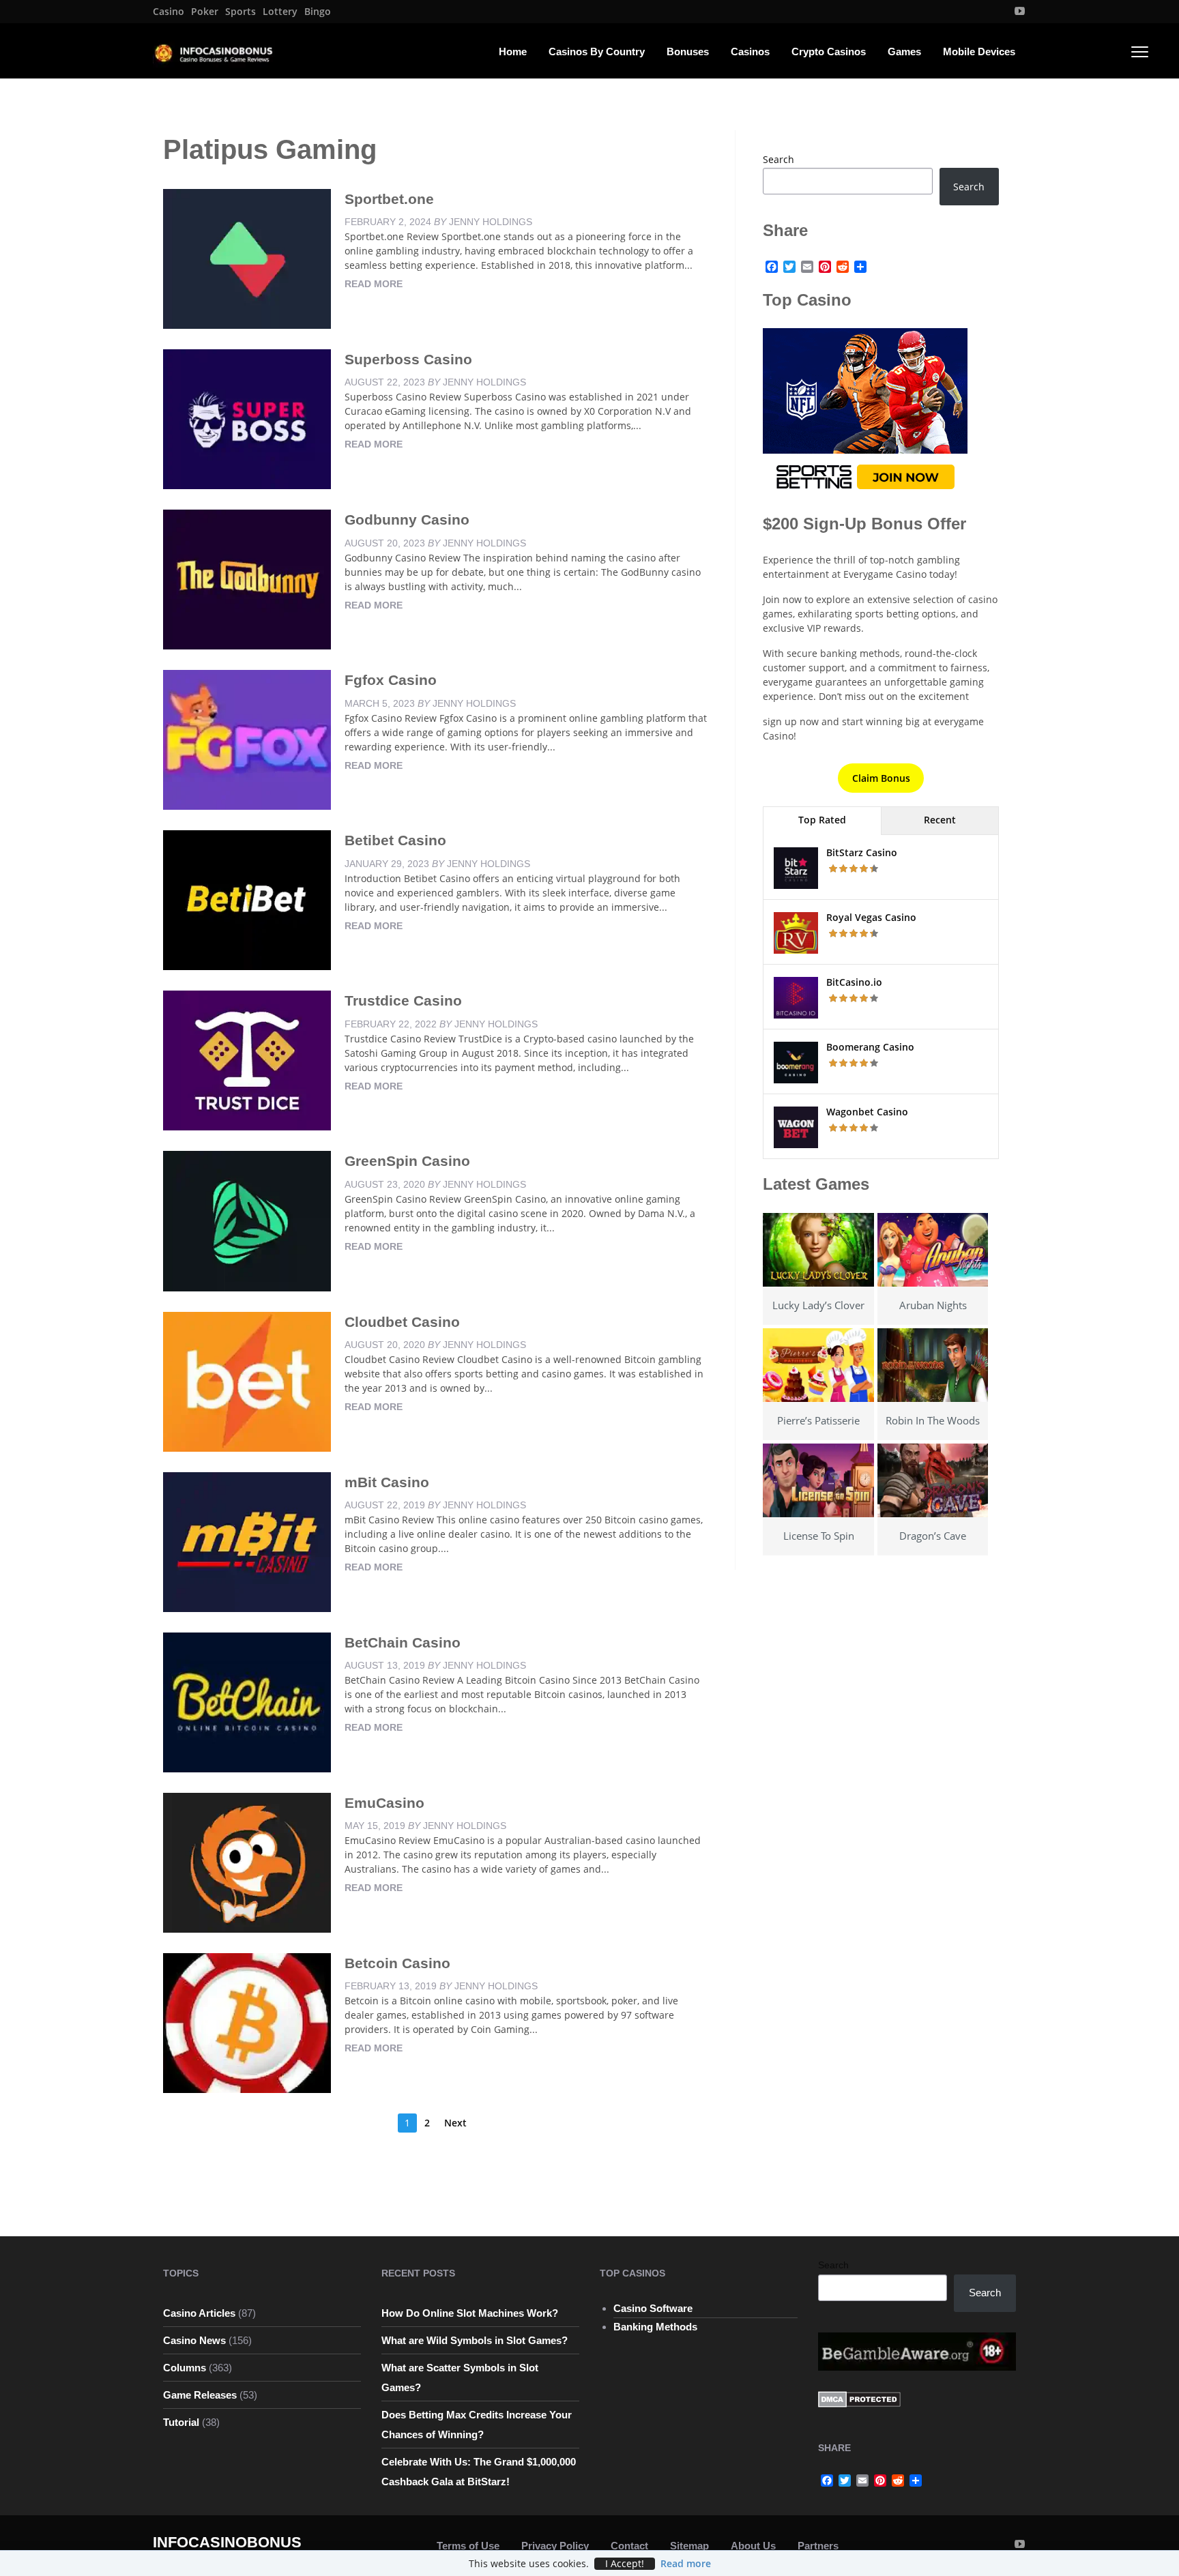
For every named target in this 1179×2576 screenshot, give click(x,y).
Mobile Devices (979, 52)
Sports (241, 12)
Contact (629, 2546)
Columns (185, 2368)
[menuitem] (169, 12)
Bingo (318, 12)
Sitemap (689, 2546)
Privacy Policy (555, 2546)
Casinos (750, 52)
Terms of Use (468, 2546)
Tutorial (181, 2422)
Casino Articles (199, 2313)
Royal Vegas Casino (871, 917)
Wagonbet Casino (867, 1112)
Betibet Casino (395, 840)
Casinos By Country (597, 52)
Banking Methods (655, 2327)
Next (455, 2123)
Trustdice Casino (403, 1000)
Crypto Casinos (829, 52)
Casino (169, 12)
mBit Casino (387, 1482)
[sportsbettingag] (865, 412)
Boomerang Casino (870, 1047)
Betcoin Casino (397, 1963)
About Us (753, 2546)
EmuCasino (384, 1803)
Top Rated (822, 820)
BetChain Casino (403, 1642)
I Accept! (625, 2564)
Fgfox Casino (391, 680)
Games (904, 52)
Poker (205, 12)
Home (513, 52)
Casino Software (653, 2308)
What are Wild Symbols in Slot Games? (475, 2340)
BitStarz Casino (862, 852)
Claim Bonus (881, 778)
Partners (818, 2546)
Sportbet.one (389, 199)
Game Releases (200, 2395)
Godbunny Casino (407, 519)
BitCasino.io (854, 982)
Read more (374, 284)
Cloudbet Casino (402, 1322)
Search (778, 159)
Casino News (194, 2340)
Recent (940, 820)
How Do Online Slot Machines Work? (470, 2313)
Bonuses (688, 52)
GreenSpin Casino (407, 1161)
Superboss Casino (408, 359)
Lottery (280, 12)
